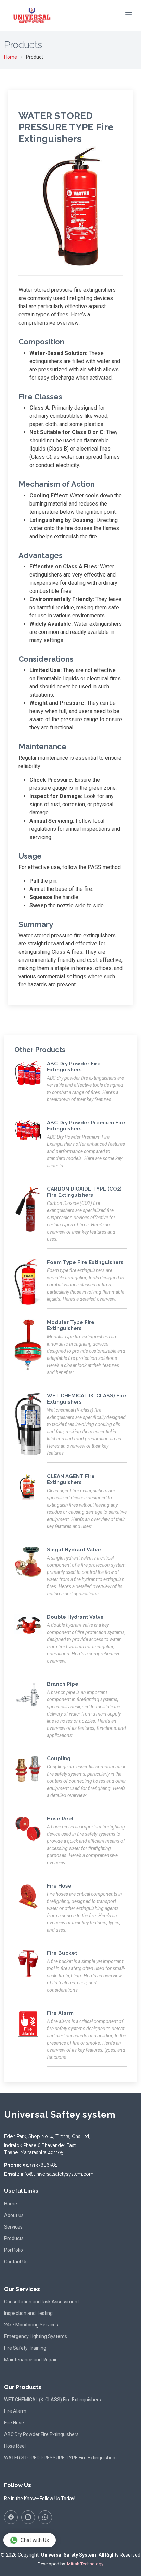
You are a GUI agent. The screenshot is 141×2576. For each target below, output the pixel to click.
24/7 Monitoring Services (31, 2325)
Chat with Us (35, 2540)
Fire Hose (14, 2423)
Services (13, 2227)
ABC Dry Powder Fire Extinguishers (41, 2434)
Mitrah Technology (85, 2564)
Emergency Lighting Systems (36, 2336)
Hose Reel (15, 2446)
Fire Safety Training (25, 2348)
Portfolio (14, 2250)
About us (14, 2215)
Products (14, 2238)
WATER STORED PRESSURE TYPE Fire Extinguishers (60, 2458)
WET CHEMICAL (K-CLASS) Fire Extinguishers (53, 2400)
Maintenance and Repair (30, 2360)
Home (11, 57)
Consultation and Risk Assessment (42, 2302)
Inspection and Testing (28, 2313)
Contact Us (16, 2262)
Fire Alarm (15, 2411)
